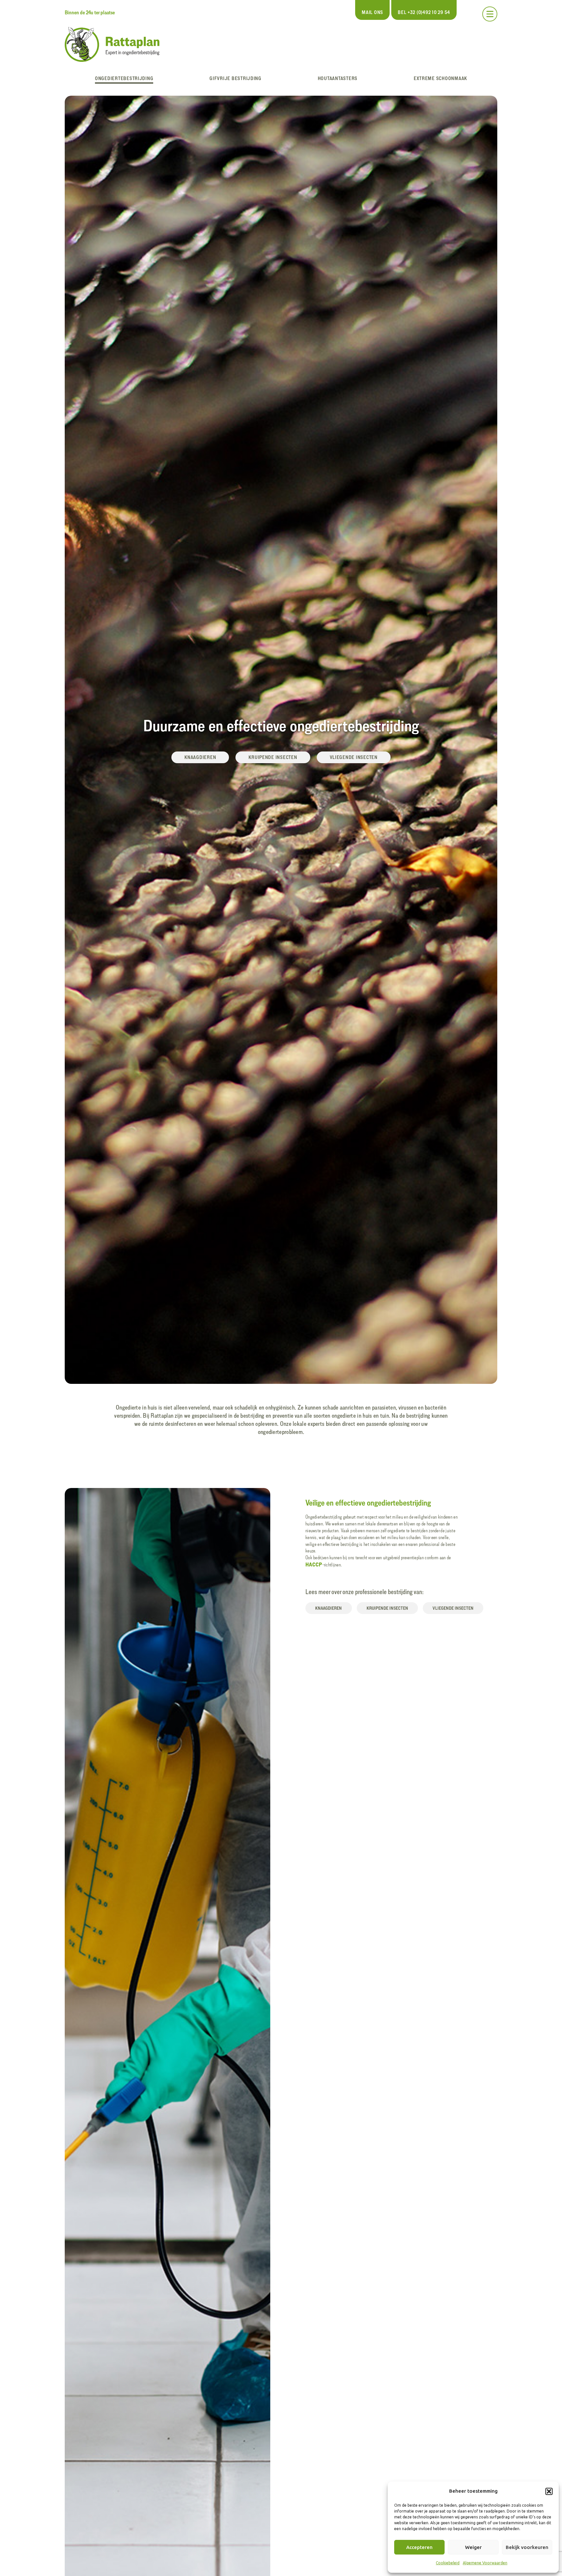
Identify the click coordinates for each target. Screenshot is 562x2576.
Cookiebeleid (448, 2563)
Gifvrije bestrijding (235, 78)
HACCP (314, 1564)
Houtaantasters (338, 78)
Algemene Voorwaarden (485, 2563)
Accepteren (419, 2547)
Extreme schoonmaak (440, 78)
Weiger (473, 2547)
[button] (549, 2491)
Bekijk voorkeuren (527, 2547)
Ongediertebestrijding (124, 78)
